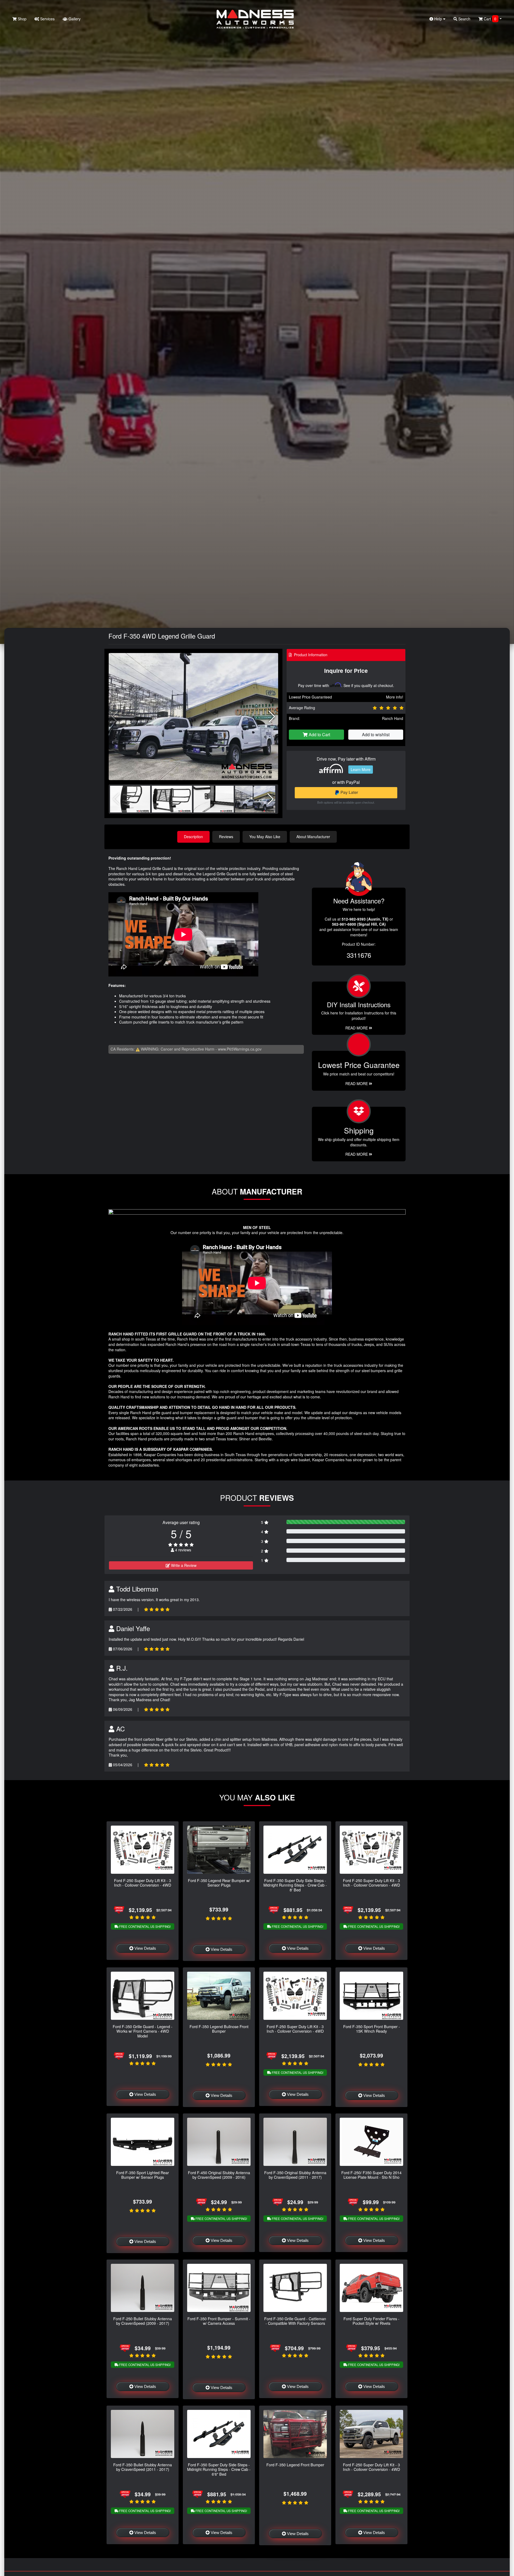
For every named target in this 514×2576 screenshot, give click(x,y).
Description (193, 837)
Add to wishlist (376, 734)
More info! (395, 697)
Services (47, 19)
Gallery (74, 19)
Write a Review (183, 1565)
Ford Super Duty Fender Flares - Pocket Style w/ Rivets (371, 2321)
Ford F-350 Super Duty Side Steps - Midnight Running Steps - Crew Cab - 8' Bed (295, 1885)
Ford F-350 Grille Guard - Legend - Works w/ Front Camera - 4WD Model (143, 2031)
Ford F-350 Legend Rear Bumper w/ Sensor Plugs (219, 1883)
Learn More (361, 769)
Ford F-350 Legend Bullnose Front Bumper (219, 2029)
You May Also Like (265, 837)
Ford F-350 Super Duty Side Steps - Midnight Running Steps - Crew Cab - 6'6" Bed (219, 2469)
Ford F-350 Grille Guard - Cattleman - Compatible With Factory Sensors (295, 2321)
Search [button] (464, 19)
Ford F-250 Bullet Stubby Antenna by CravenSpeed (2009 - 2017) (143, 2321)
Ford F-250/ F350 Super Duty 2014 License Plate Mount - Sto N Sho (371, 2175)
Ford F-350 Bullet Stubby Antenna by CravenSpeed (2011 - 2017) (143, 2467)
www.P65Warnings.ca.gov (240, 1049)
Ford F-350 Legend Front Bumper (295, 2465)
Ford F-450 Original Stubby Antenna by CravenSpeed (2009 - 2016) (219, 2175)
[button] (272, 717)
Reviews (226, 837)
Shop (22, 19)
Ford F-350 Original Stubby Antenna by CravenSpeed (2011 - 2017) (295, 2175)
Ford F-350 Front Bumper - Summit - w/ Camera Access (219, 2321)
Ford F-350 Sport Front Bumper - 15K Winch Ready (372, 2029)
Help (438, 19)
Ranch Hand (393, 718)
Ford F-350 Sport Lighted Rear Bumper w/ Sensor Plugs (143, 2175)
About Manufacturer (313, 837)
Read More (357, 1083)
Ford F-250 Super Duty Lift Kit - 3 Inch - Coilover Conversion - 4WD (143, 1883)
